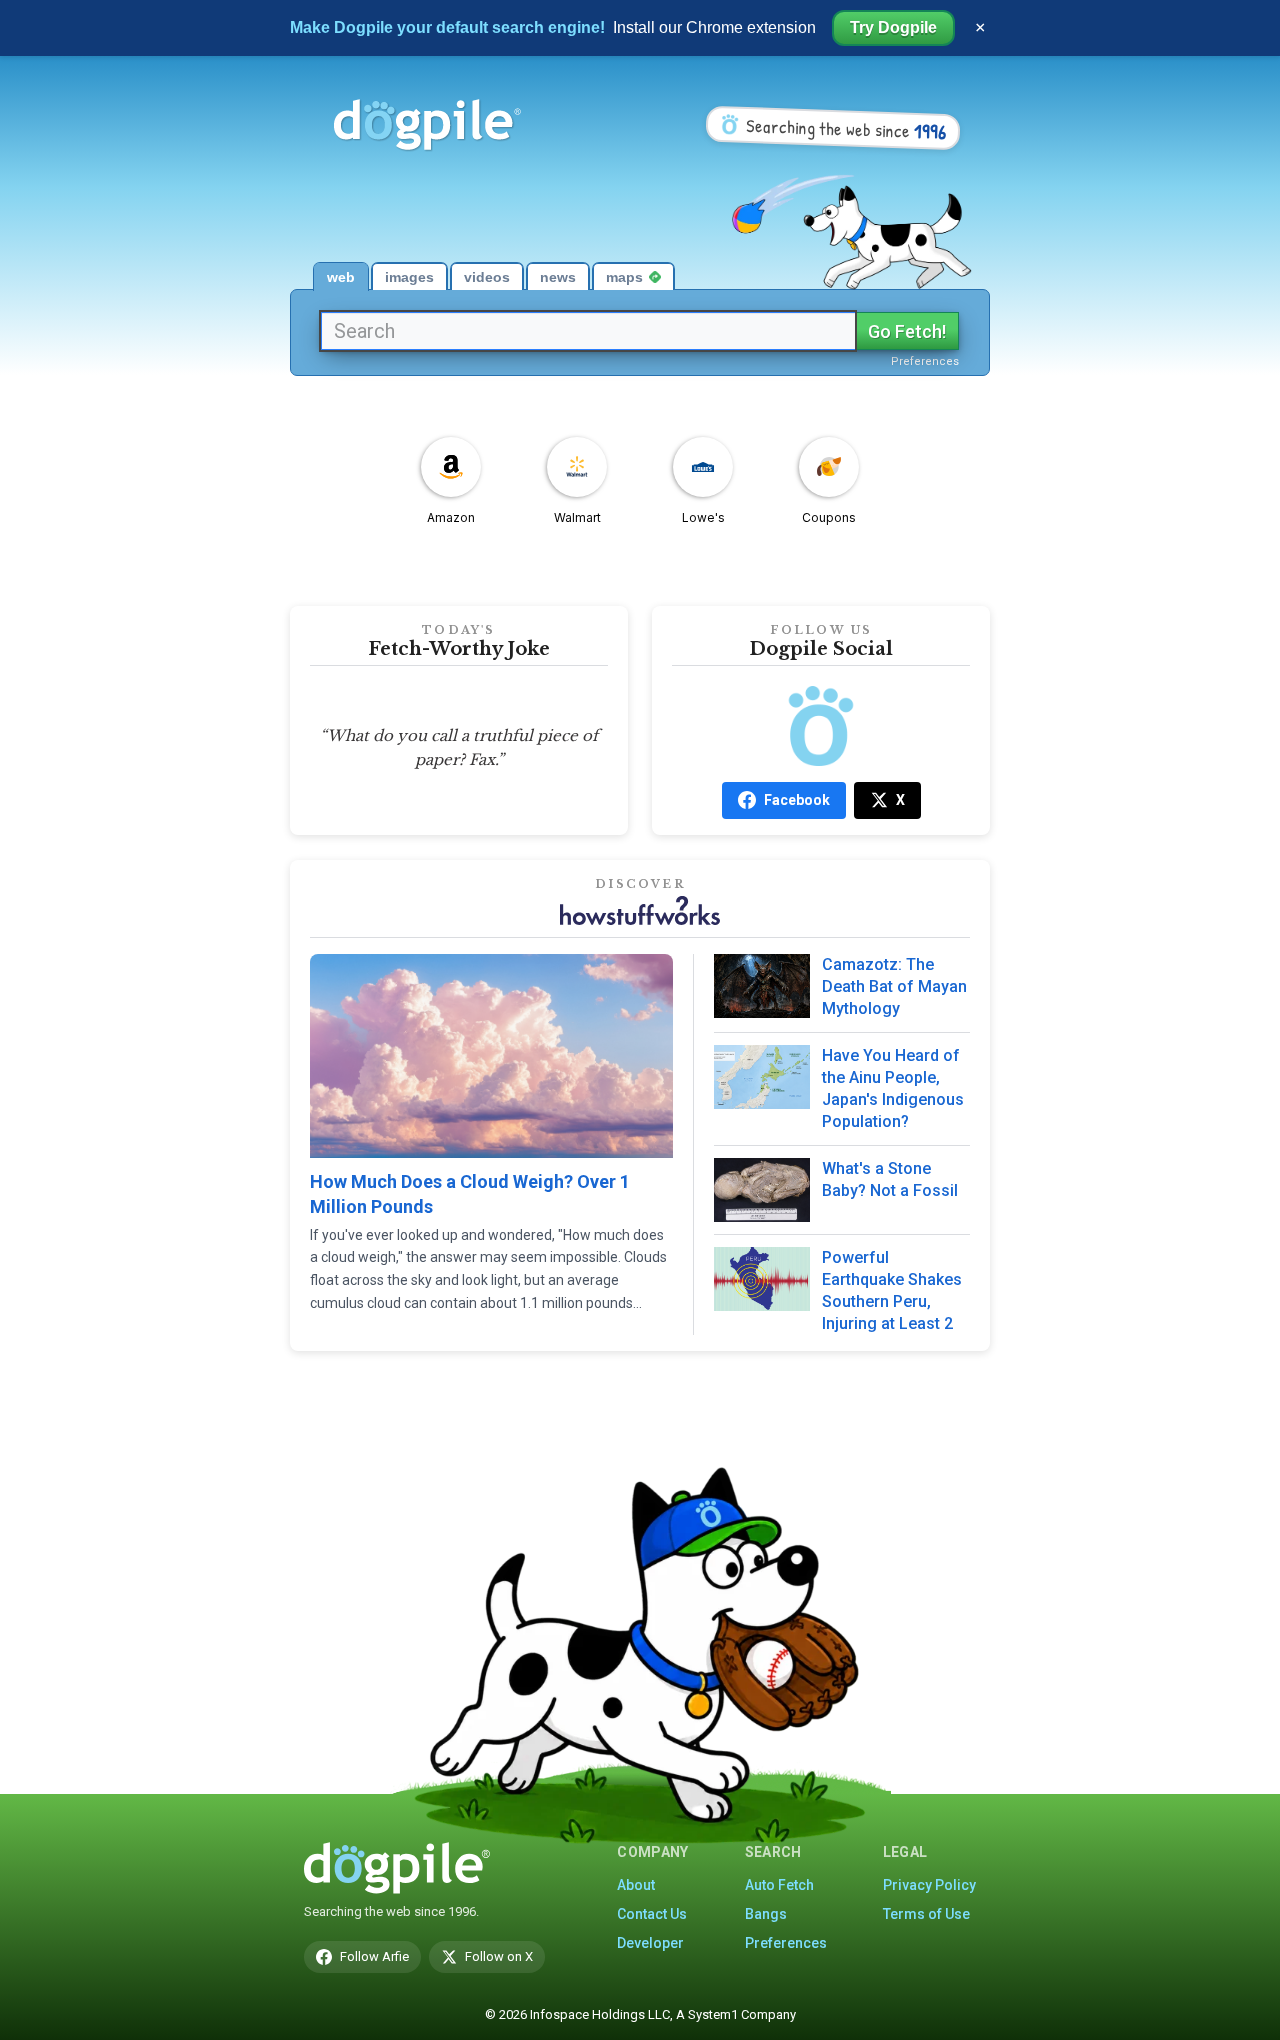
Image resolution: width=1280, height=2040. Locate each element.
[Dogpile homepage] (397, 1868)
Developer (650, 1943)
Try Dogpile (893, 27)
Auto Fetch (779, 1885)
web (341, 277)
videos (487, 277)
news (558, 277)
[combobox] (588, 331)
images (409, 277)
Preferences (925, 361)
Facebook (797, 800)
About (636, 1885)
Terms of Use (926, 1914)
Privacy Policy (929, 1885)
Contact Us (652, 1914)
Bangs (766, 1914)
